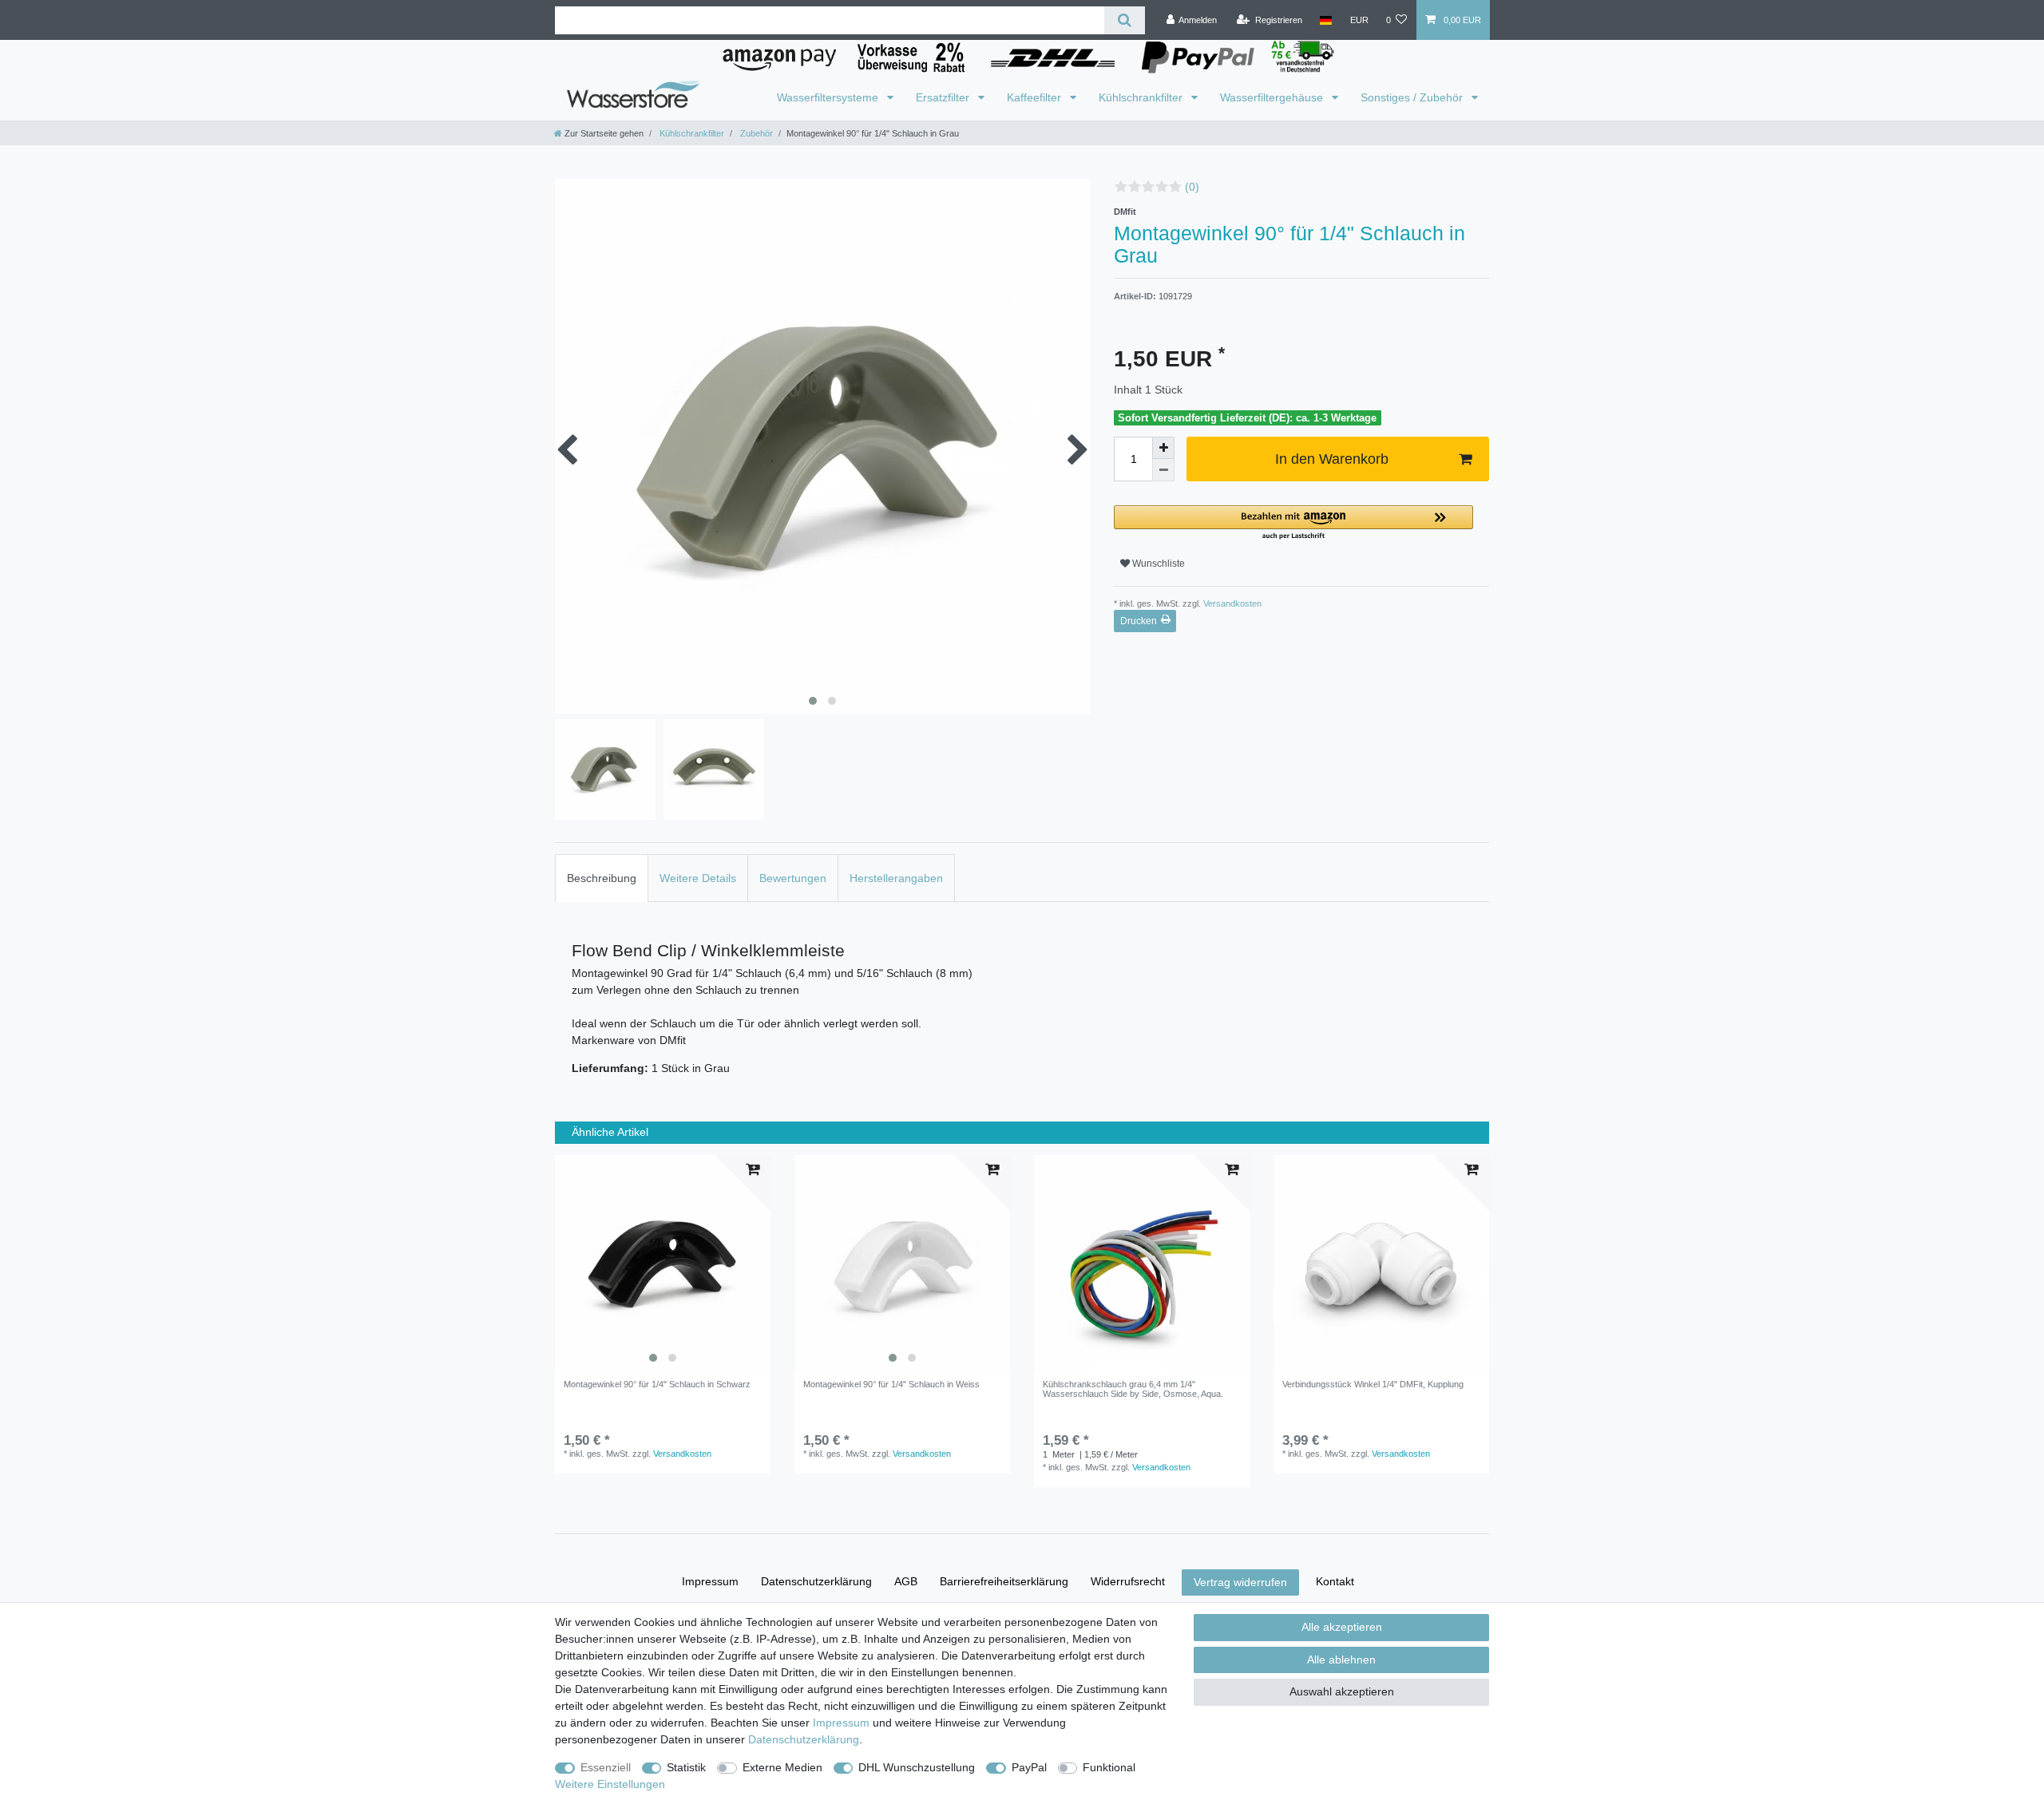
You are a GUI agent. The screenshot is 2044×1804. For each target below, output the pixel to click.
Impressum (710, 1581)
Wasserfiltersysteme (829, 97)
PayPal (1029, 1767)
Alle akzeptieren (1342, 1627)
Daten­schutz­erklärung (816, 1581)
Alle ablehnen (1341, 1660)
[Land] (1326, 20)
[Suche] (1125, 20)
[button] (1293, 523)
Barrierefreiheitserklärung (1004, 1581)
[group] (663, 1263)
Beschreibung (602, 878)
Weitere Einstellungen (610, 1784)
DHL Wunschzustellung (917, 1767)
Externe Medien (782, 1767)
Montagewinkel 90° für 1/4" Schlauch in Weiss (891, 1384)
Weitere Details (698, 878)
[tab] (602, 878)
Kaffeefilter (1036, 97)
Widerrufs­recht (1128, 1581)
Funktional (1109, 1767)
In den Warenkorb (1332, 459)
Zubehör (755, 133)
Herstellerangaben (896, 878)
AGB (906, 1581)
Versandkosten (1231, 603)
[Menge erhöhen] (1163, 448)
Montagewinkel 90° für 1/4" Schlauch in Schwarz (657, 1384)
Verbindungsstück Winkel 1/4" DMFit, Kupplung (1373, 1384)
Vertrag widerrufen (1240, 1582)
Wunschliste (1157, 564)
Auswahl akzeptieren (1342, 1691)
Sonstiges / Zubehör (1413, 97)
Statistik (686, 1767)
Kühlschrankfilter (1142, 97)
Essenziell (606, 1767)
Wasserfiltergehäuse (1273, 97)
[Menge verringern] (1163, 470)
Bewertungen (793, 878)
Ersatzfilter (944, 97)
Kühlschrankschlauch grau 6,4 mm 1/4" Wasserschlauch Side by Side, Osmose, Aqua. (1133, 1389)
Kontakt (1335, 1581)
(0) (1192, 187)
